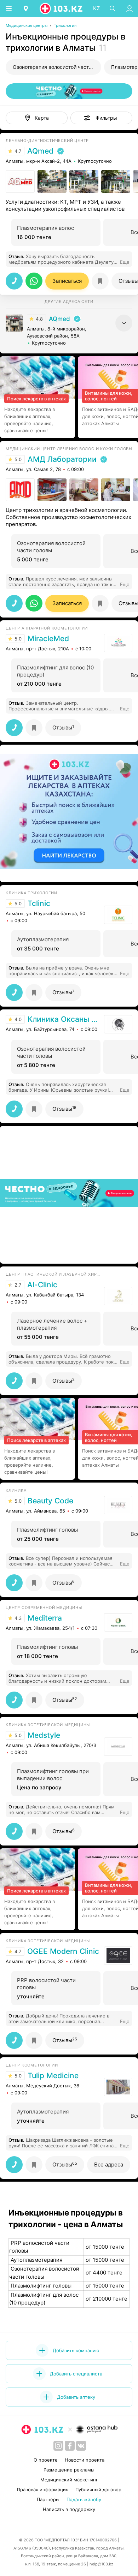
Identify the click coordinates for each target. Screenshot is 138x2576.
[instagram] (58, 2446)
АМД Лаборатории (62, 459)
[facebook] (70, 2446)
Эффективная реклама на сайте (43, 873)
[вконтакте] (81, 2446)
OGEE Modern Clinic (63, 1951)
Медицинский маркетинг (69, 2480)
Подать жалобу (84, 2499)
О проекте (46, 2460)
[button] (101, 118)
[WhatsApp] (34, 281)
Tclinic (39, 904)
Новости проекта (85, 2460)
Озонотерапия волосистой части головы (57, 67)
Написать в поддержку (69, 2509)
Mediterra (45, 1618)
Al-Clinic (42, 1285)
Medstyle (44, 1735)
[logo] (62, 8)
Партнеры (48, 2499)
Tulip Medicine (53, 2076)
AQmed (40, 151)
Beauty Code (50, 1501)
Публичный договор (98, 2489)
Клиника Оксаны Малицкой (64, 1019)
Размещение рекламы (69, 2470)
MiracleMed (48, 639)
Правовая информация (43, 2489)
